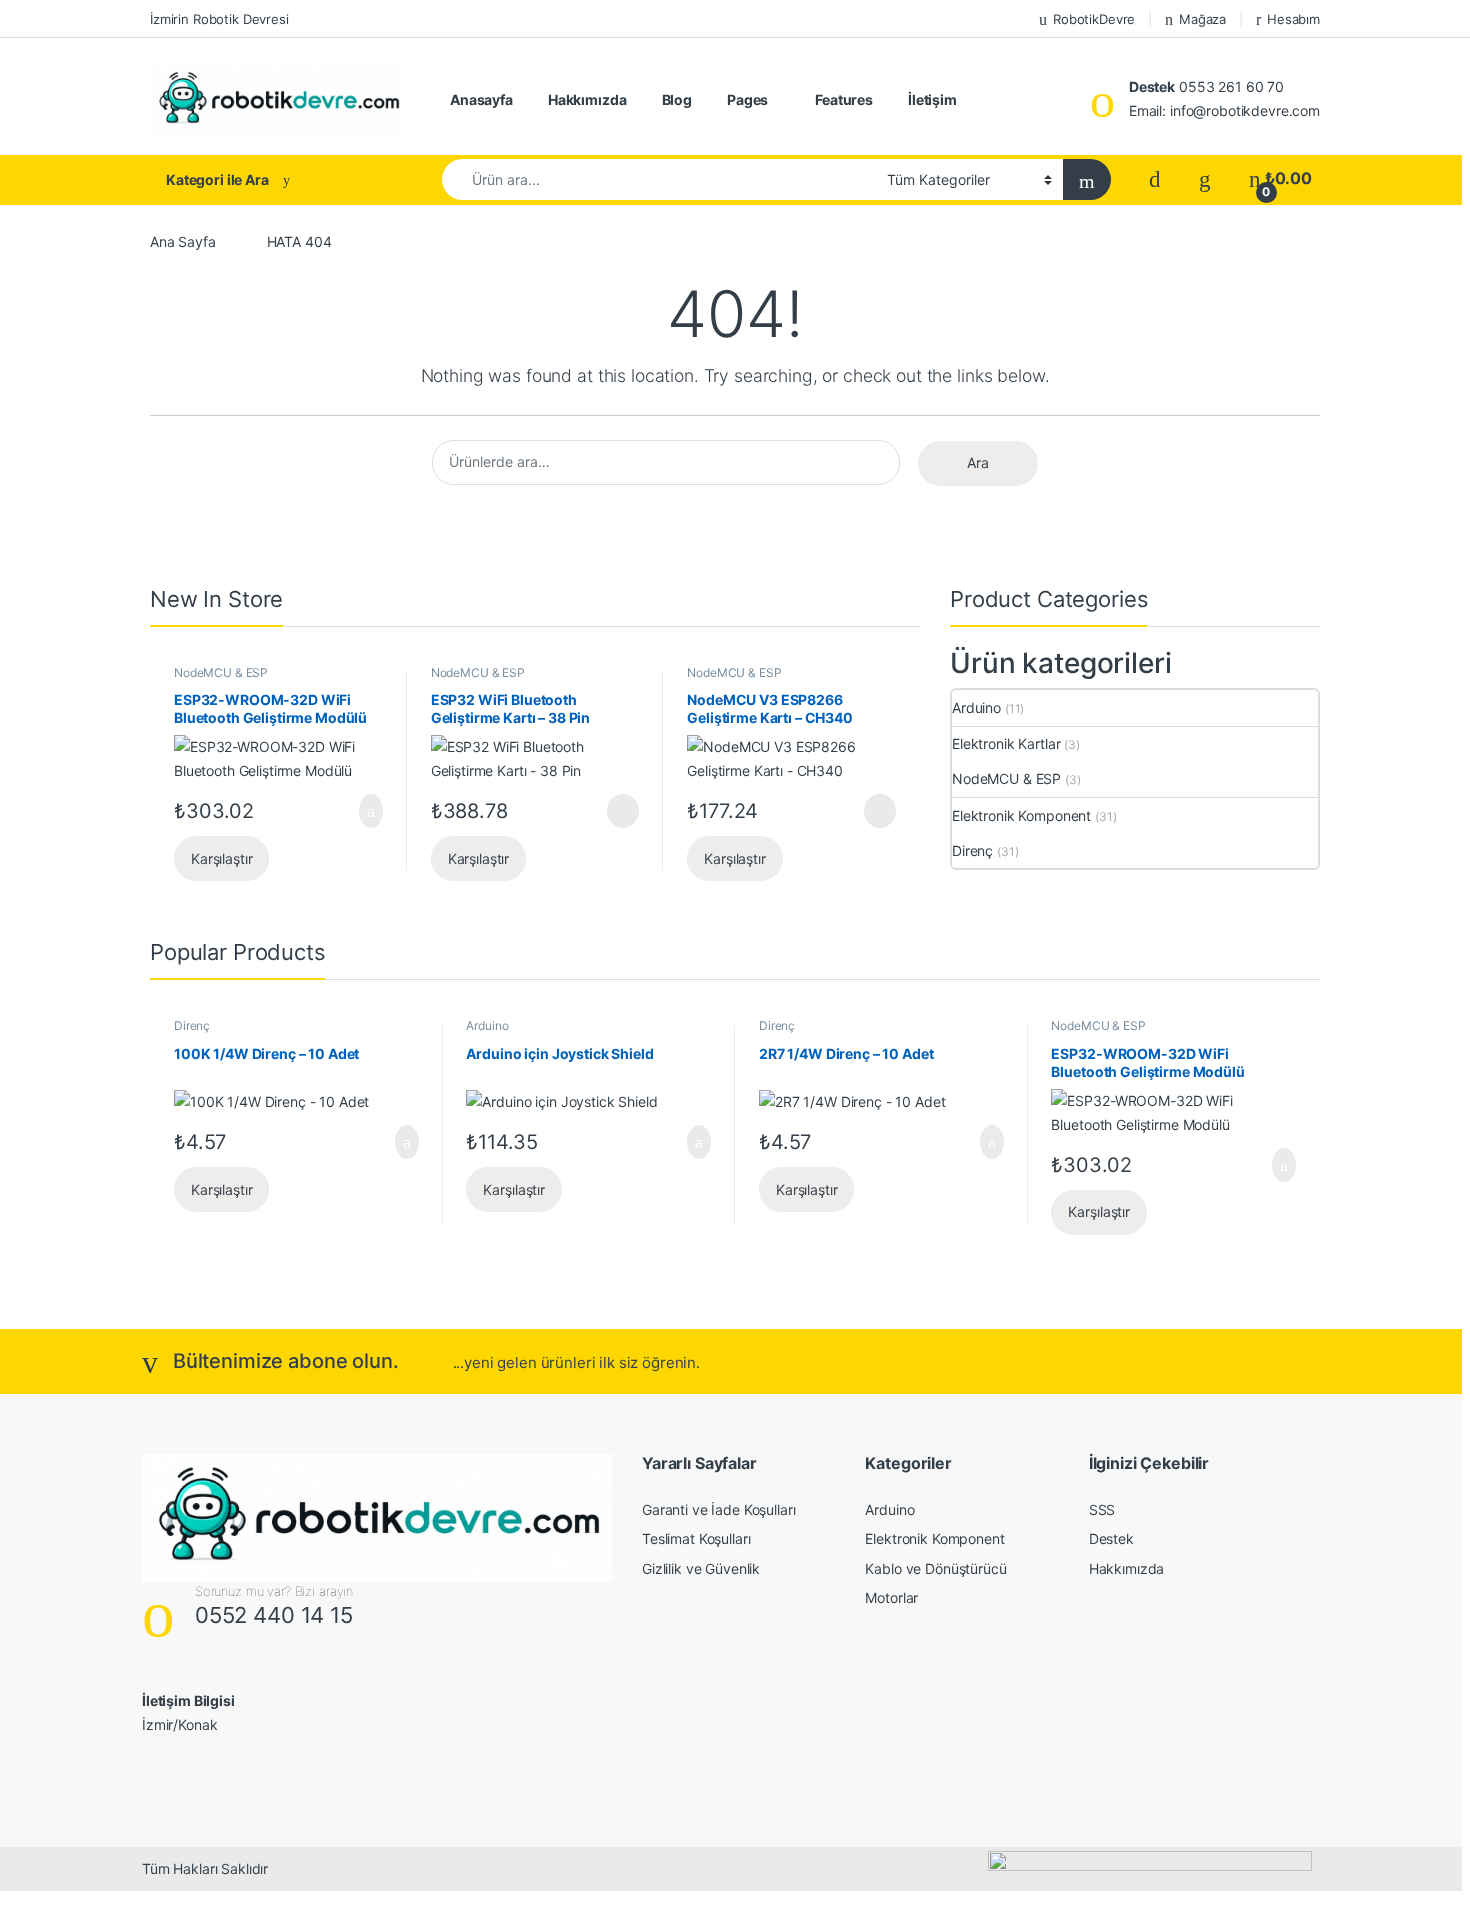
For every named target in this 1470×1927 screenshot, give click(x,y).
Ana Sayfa (183, 241)
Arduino (976, 707)
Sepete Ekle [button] (360, 811)
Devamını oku (609, 811)
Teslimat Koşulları (696, 1538)
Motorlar (891, 1597)
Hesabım (1293, 19)
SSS (1102, 1509)
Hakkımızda (587, 99)
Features (844, 99)
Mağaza (1202, 19)
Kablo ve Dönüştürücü (935, 1568)
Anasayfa (481, 99)
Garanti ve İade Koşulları (719, 1509)
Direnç (972, 850)
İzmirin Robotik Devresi (219, 19)
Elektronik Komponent (1021, 815)
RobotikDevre (1094, 19)
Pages (747, 99)
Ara (978, 462)
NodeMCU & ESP (221, 672)
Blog (677, 99)
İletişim (932, 99)
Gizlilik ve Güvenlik (701, 1568)
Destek (1111, 1538)
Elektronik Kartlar (1006, 743)
